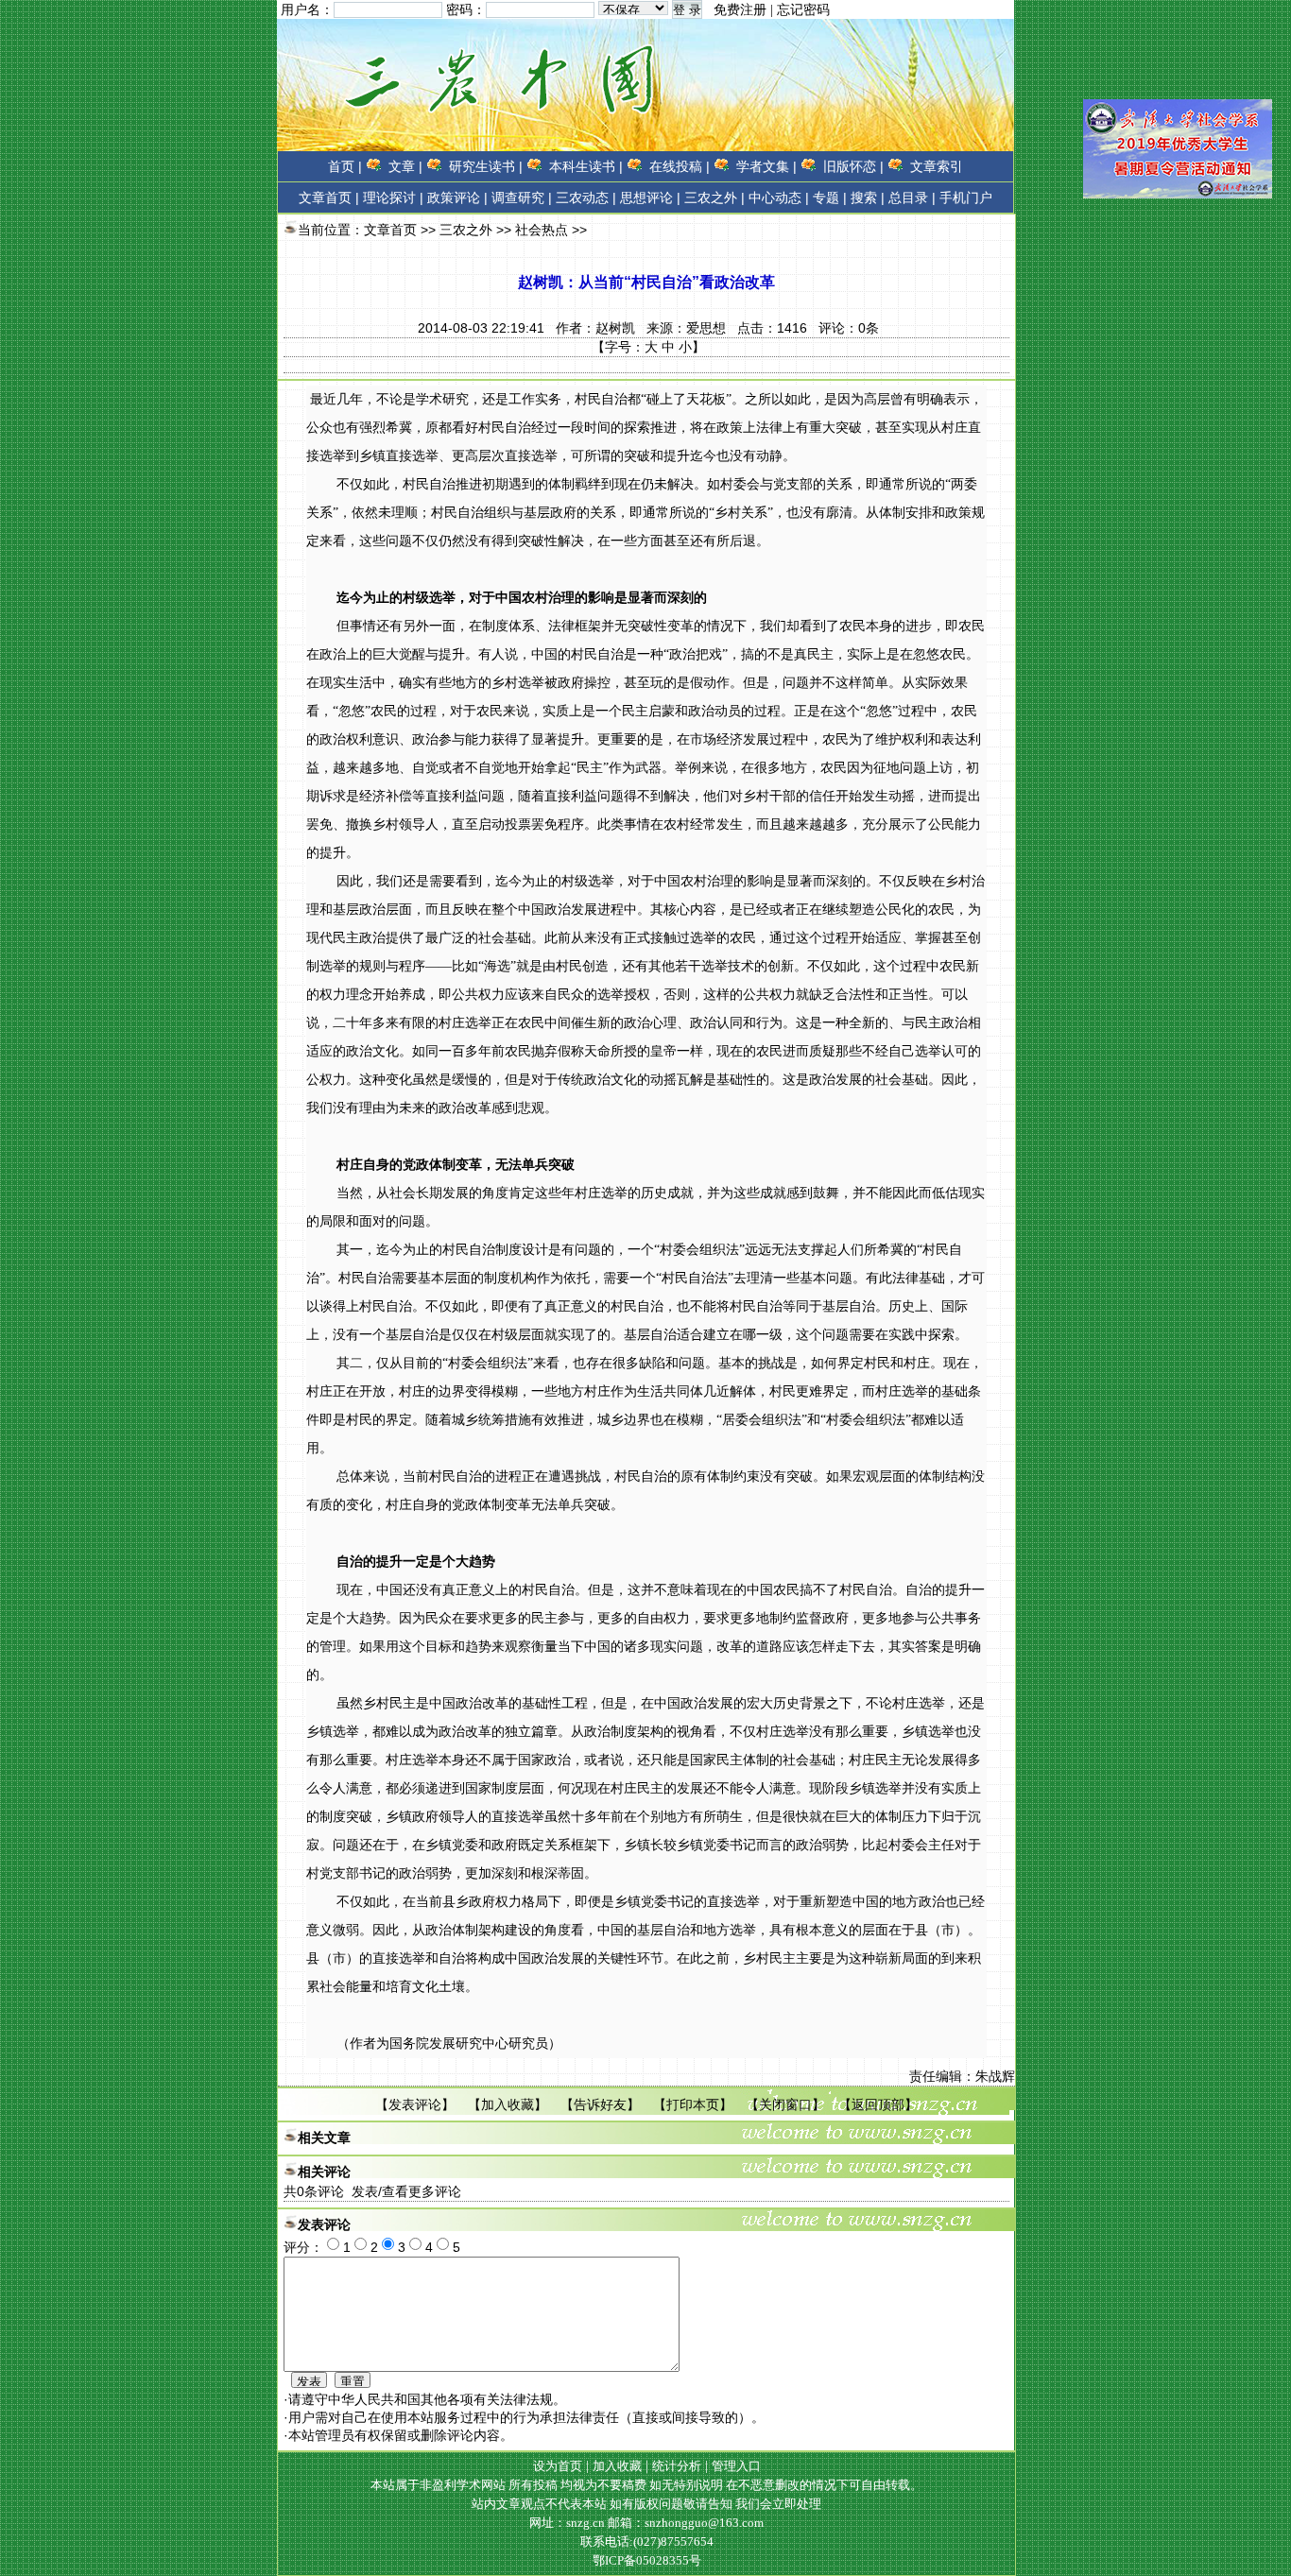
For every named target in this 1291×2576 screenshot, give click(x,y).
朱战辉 (995, 2076)
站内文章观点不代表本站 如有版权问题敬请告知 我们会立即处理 (646, 2504)
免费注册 (740, 10)
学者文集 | (766, 166)
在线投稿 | (680, 166)
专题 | (830, 197)
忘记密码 (803, 10)
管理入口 (736, 2466)
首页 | (345, 166)
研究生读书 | (486, 166)
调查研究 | (522, 197)
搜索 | (868, 197)
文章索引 (937, 166)
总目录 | (912, 197)
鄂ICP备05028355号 (647, 2560)
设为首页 (558, 2466)
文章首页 (325, 197)
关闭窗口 (785, 2104)
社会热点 (542, 230)
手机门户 (966, 197)
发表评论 (415, 2104)
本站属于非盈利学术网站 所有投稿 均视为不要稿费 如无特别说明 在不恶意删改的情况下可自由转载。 (646, 2485)
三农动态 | (586, 197)
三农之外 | (714, 197)
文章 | (405, 166)
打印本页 (693, 2104)
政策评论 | (457, 197)
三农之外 (466, 230)
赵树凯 (615, 328)
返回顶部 (878, 2104)
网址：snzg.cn (568, 2523)
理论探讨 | (393, 197)
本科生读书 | (586, 166)
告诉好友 (600, 2104)
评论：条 (849, 328)
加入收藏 (508, 2104)
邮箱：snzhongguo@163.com (686, 2523)
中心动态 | (779, 197)
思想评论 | (650, 197)
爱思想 (706, 328)
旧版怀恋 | (853, 166)
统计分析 (677, 2466)
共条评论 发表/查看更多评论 (372, 2191)
